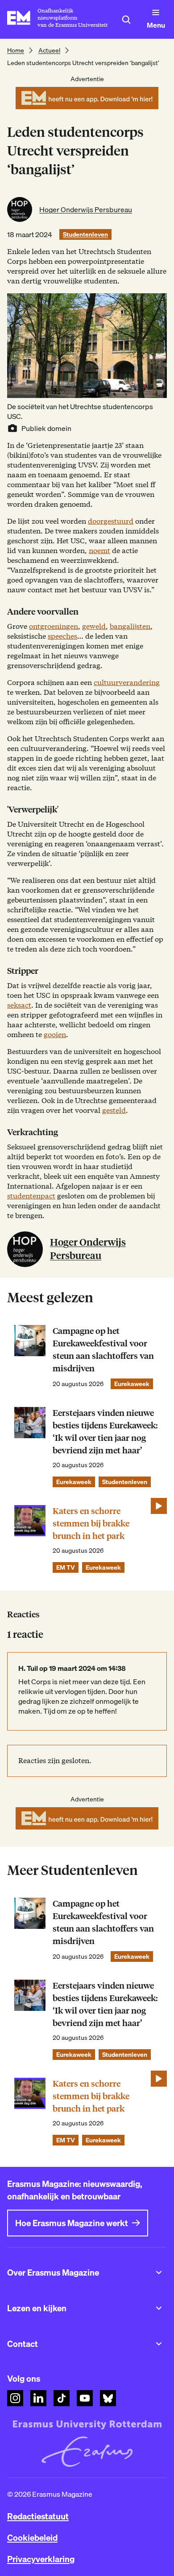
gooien (55, 1035)
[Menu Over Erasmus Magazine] (159, 2272)
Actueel (49, 50)
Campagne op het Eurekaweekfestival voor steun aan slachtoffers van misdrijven (103, 1350)
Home (16, 50)
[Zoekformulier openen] (126, 20)
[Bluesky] (108, 2398)
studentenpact (31, 1196)
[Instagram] (15, 2398)
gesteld (114, 1110)
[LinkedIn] (38, 2398)
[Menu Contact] (159, 2344)
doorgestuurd (111, 521)
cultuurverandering (127, 683)
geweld (94, 626)
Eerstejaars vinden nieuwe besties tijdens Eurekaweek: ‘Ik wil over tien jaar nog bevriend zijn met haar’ (105, 1432)
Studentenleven (85, 234)
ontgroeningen (54, 626)
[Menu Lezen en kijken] (159, 2308)
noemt (99, 551)
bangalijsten (130, 626)
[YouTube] (85, 2398)
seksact (19, 1005)
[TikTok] (62, 2398)
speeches (62, 636)
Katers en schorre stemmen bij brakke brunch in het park (91, 1524)
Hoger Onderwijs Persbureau (86, 209)
